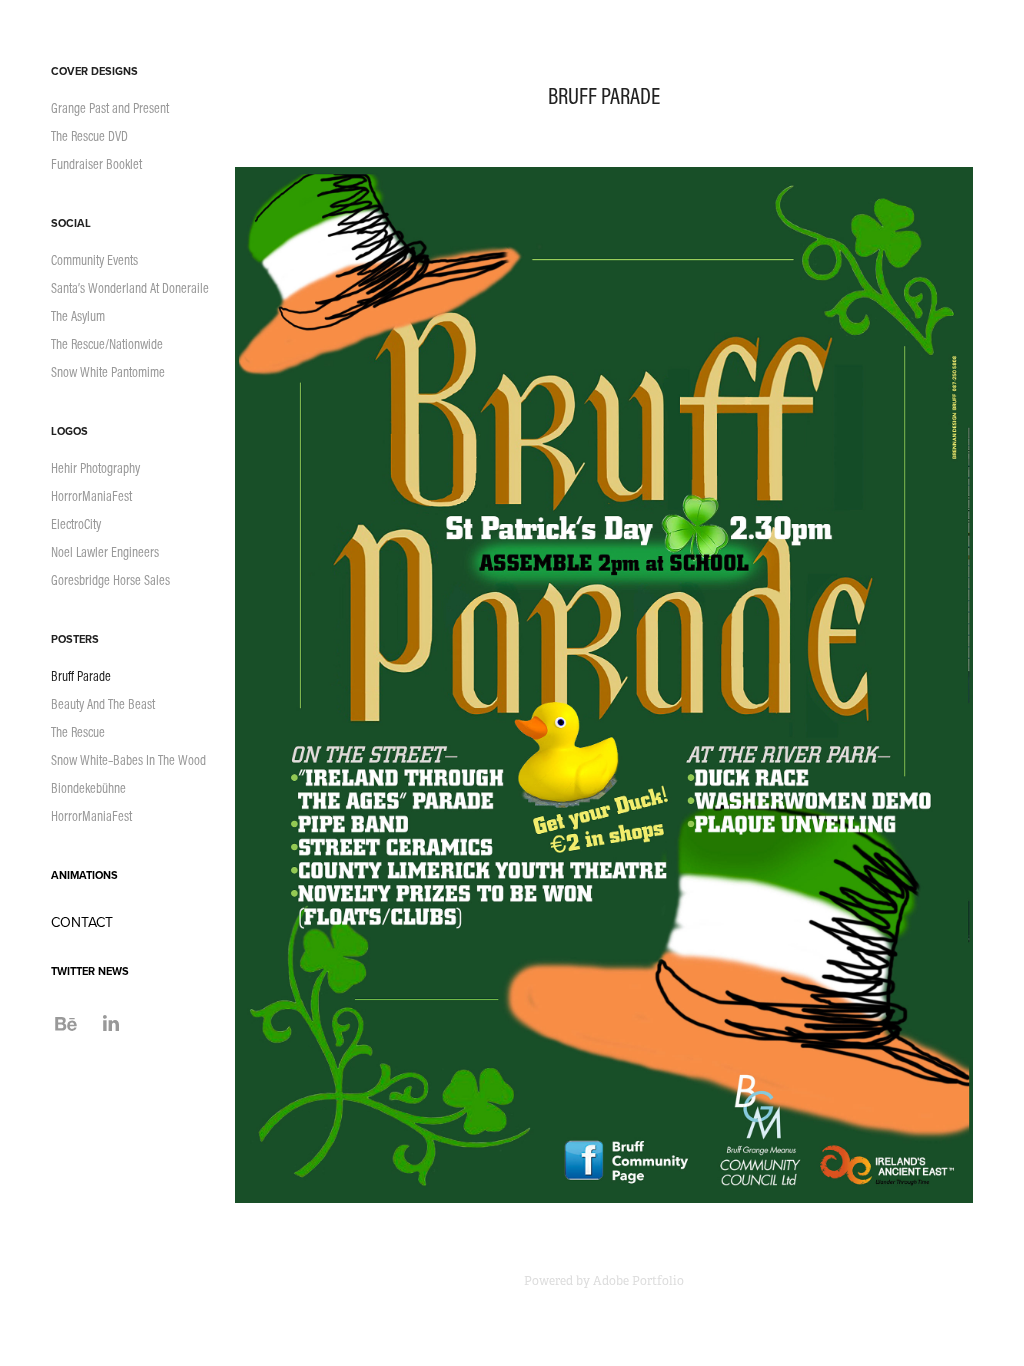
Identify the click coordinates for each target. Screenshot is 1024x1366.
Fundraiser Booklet (96, 164)
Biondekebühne (88, 788)
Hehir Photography (95, 468)
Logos (69, 431)
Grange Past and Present (110, 108)
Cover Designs (94, 71)
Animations (84, 875)
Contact (82, 922)
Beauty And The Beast (103, 704)
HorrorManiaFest (91, 496)
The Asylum (78, 316)
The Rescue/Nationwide (107, 344)
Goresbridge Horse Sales (110, 580)
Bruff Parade (81, 676)
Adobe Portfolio (638, 1281)
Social (71, 223)
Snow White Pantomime (108, 372)
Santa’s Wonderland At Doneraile (130, 288)
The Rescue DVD (89, 136)
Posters (75, 639)
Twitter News (90, 971)
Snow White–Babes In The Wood (128, 760)
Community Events (94, 260)
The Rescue (78, 732)
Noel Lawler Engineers (105, 552)
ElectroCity (76, 524)
